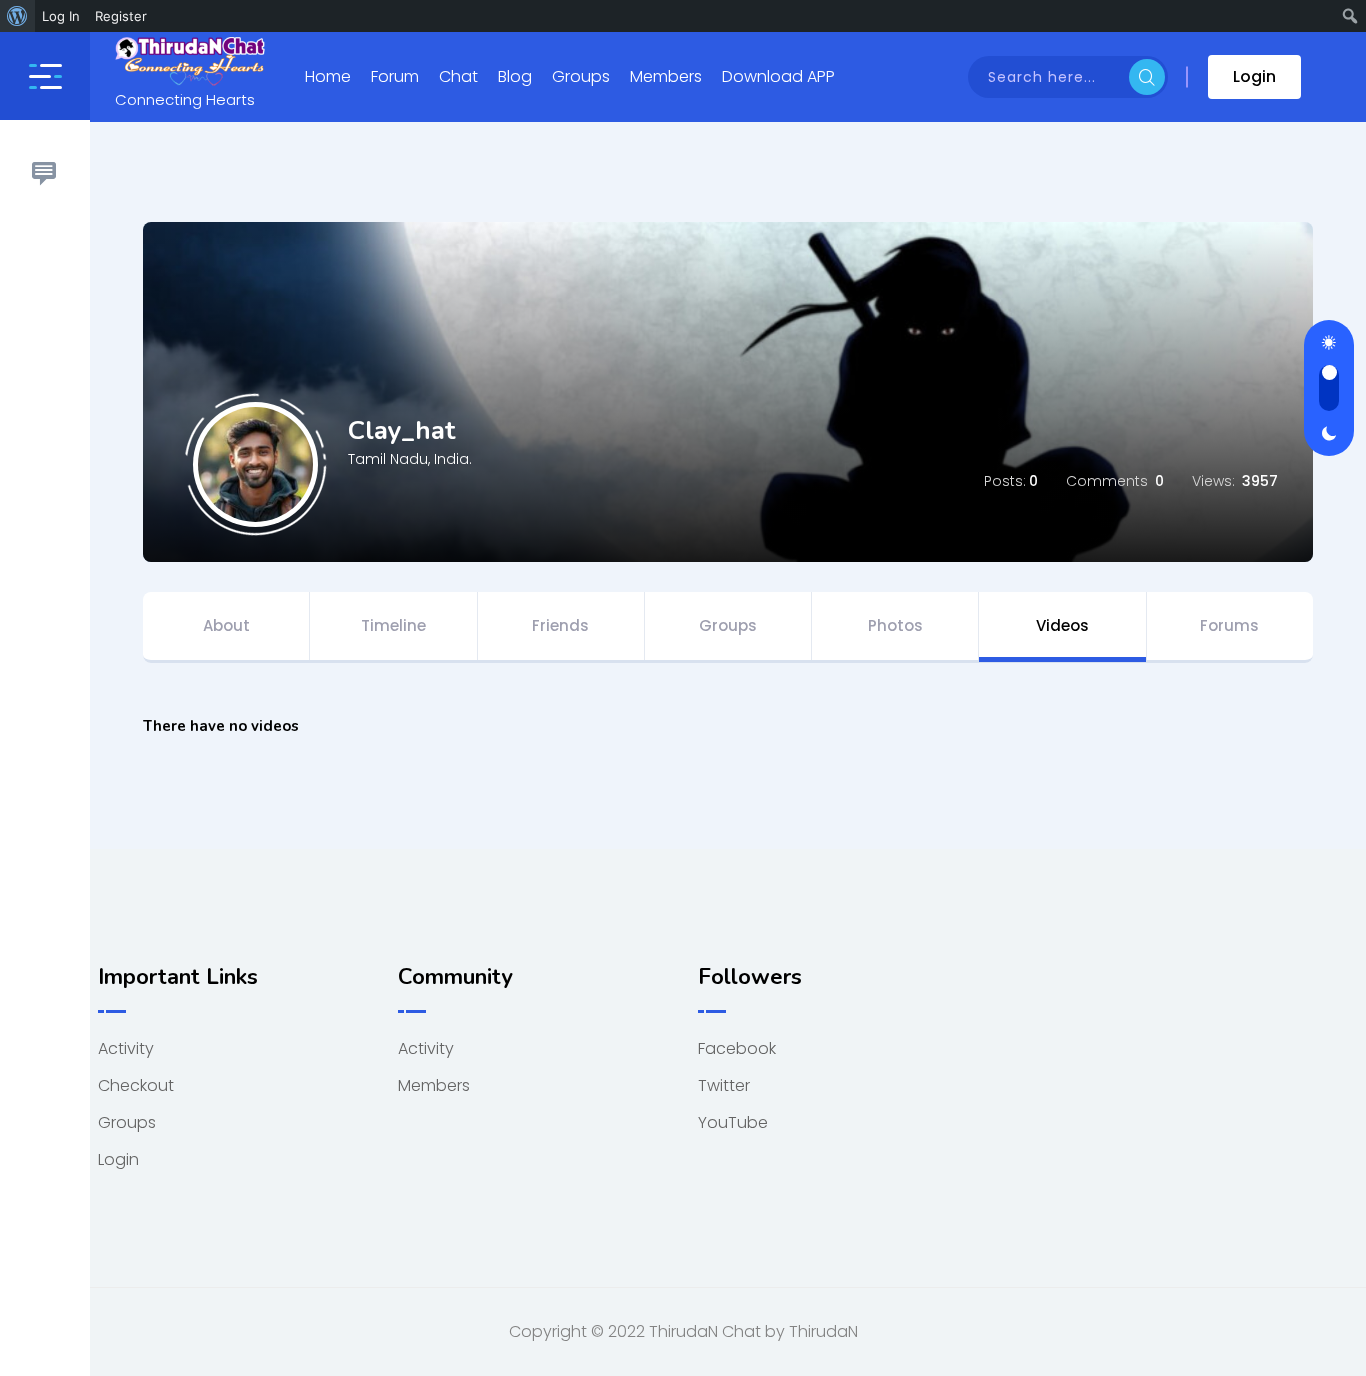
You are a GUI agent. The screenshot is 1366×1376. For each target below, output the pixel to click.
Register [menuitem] (121, 16)
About (226, 625)
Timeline (393, 625)
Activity (126, 1048)
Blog (515, 76)
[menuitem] (17, 16)
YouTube (733, 1122)
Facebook (737, 1048)
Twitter (724, 1085)
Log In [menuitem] (61, 16)
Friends (560, 625)
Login (1254, 76)
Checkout (136, 1085)
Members (666, 76)
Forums (1229, 625)
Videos (1062, 625)
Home (328, 76)
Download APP (778, 76)
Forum (395, 76)
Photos (895, 625)
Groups (581, 76)
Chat (458, 76)
